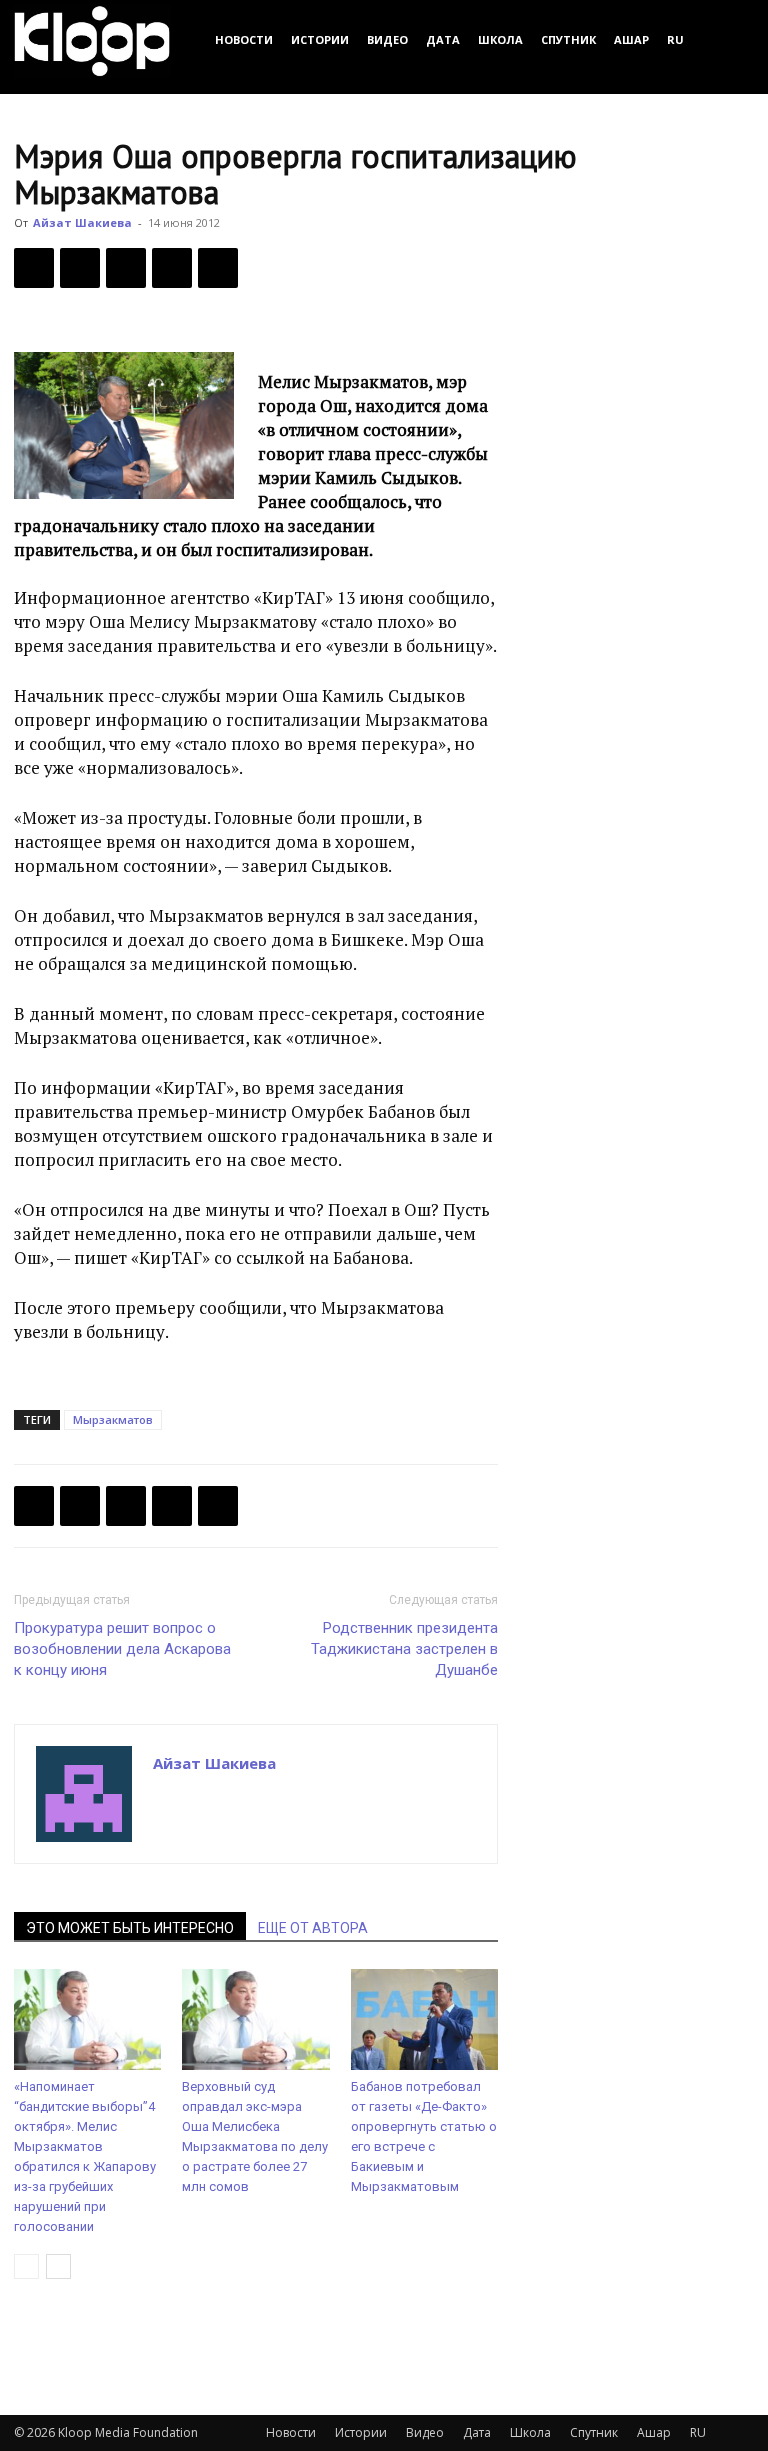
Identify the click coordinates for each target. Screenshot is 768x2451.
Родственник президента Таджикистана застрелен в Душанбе (404, 1649)
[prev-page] (26, 2266)
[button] (730, 39)
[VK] (126, 268)
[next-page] (58, 2266)
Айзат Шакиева (82, 222)
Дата (443, 39)
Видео (387, 39)
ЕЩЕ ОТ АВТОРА (313, 1928)
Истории (320, 39)
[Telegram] (172, 268)
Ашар (631, 39)
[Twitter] (80, 268)
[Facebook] (34, 268)
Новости (244, 39)
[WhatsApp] (218, 268)
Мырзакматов (113, 1419)
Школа (500, 39)
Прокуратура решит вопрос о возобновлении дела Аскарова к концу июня (122, 1649)
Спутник (568, 39)
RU (675, 39)
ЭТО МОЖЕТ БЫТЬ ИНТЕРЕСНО (130, 1928)
